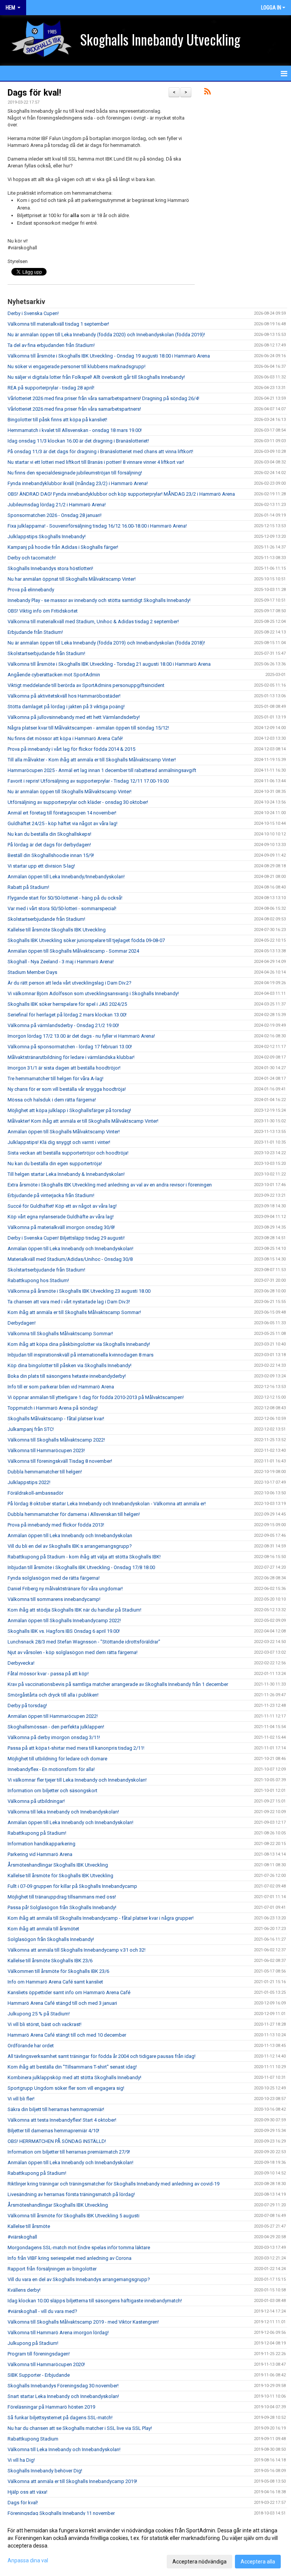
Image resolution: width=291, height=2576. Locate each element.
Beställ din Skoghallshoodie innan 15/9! (51, 855)
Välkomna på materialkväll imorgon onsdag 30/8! (61, 1227)
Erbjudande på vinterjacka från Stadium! (51, 1195)
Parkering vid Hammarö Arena (40, 1854)
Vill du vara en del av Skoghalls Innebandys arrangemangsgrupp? (79, 2279)
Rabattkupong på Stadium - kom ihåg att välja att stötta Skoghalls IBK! (84, 1557)
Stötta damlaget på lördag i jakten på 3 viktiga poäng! (66, 707)
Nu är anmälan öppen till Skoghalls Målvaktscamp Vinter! (70, 792)
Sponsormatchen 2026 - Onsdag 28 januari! (55, 515)
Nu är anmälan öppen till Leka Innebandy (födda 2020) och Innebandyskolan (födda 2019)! (106, 335)
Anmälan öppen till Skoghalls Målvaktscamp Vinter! (64, 1132)
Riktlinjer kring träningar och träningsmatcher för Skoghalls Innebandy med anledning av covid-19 (113, 2184)
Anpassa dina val (28, 2560)
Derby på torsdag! (27, 1706)
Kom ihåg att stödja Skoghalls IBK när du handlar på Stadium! (74, 1610)
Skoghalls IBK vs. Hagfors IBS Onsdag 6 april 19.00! (64, 1631)
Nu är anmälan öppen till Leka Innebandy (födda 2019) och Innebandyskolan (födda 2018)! (106, 643)
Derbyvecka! (21, 1663)
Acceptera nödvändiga (199, 2562)
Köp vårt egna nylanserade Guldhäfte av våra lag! (61, 1217)
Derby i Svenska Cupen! (33, 313)
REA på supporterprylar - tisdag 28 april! (51, 388)
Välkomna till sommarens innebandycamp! (54, 1599)
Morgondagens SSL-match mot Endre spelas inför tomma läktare (79, 2248)
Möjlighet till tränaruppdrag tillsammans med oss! (62, 1897)
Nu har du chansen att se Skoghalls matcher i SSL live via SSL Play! (80, 2428)
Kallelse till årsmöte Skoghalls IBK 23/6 (50, 1961)
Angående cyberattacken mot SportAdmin (54, 675)
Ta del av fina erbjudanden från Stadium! (51, 345)
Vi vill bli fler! (21, 2099)
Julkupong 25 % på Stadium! (39, 2014)
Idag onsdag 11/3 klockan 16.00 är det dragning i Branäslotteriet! (78, 441)
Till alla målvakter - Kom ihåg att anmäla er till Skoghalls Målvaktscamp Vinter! (92, 760)
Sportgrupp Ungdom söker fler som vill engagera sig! (66, 2088)
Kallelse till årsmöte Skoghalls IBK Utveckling (57, 930)
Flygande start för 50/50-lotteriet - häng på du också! (65, 898)
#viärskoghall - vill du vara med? (42, 2311)
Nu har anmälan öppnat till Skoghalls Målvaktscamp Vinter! (72, 579)
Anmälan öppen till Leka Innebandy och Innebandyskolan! (70, 1249)
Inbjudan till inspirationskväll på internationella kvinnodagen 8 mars (81, 1355)
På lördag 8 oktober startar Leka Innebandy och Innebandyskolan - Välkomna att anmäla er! (107, 1504)
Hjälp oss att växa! (27, 2492)
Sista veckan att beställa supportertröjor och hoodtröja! (68, 1153)
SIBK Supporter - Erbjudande (39, 2375)
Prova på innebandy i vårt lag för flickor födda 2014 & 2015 (71, 749)
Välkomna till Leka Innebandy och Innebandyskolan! (64, 2449)
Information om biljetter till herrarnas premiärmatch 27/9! (69, 2152)
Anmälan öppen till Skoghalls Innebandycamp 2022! (64, 1620)
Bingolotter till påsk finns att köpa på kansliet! (57, 420)
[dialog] (145, 2546)
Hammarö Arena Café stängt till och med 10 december (67, 2035)
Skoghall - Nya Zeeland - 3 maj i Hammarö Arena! (61, 962)
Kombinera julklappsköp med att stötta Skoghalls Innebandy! (74, 2077)
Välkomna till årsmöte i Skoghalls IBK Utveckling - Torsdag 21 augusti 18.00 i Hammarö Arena (109, 664)
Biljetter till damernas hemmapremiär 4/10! (53, 2131)
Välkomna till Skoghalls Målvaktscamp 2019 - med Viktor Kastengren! (83, 2322)
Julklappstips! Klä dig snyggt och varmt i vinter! (59, 1142)
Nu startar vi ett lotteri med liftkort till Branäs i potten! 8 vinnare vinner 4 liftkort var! (96, 462)
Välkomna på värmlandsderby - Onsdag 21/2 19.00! (63, 1025)
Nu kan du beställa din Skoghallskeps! (49, 834)
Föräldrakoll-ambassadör (35, 1493)
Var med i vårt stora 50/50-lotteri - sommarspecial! (62, 908)
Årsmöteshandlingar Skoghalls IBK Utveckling (58, 1865)
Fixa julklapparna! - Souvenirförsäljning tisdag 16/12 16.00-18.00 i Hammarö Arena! (97, 526)
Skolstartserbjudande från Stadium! (46, 653)
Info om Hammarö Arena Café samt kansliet (55, 1982)
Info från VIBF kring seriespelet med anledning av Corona (70, 2258)
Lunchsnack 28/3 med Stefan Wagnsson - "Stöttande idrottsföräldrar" (84, 1642)
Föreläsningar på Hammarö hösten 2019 (51, 2407)
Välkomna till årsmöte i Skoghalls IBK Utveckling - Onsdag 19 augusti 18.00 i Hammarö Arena (109, 356)
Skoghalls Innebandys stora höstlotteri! (50, 568)
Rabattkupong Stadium (33, 2439)
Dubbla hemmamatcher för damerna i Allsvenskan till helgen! (74, 1514)
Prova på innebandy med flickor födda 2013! (56, 1525)
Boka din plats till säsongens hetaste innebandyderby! (67, 1376)
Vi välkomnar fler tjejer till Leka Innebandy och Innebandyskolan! (77, 1780)
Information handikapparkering (41, 1844)
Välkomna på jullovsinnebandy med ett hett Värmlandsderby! (74, 717)
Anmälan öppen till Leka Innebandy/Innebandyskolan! (66, 877)
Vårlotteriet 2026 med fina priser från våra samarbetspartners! (74, 409)
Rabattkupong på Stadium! (37, 1833)
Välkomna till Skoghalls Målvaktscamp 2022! (56, 1440)
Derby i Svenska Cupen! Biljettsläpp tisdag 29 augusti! (66, 1238)
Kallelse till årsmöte (29, 2226)
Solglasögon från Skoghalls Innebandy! (51, 1939)
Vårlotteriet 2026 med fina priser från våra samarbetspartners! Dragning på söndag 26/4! (103, 398)
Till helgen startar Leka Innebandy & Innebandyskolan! (66, 1174)
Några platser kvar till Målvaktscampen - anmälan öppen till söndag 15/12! (88, 728)
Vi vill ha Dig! (21, 2460)
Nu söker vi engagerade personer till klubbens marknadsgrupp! (77, 366)
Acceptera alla (258, 2562)
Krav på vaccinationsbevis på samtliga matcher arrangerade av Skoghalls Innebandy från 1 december (118, 1684)
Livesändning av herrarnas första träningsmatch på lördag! (71, 2194)
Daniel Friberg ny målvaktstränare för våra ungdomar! (65, 1589)
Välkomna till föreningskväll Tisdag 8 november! (60, 1461)
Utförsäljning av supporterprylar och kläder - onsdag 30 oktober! (78, 802)
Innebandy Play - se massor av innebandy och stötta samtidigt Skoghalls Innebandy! (99, 600)
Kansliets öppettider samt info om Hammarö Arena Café (69, 1992)
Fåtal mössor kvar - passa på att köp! (48, 1674)
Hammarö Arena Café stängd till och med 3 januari (62, 2003)
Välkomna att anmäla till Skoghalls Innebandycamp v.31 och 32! (77, 1950)
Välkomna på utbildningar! (36, 1801)
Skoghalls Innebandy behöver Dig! (45, 2471)
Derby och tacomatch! (32, 558)
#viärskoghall (22, 2237)
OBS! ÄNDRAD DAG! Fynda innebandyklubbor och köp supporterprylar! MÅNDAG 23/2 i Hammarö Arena (121, 494)
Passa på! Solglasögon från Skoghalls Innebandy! (62, 1907)
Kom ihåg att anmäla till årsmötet (43, 1929)
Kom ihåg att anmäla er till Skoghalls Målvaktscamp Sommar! (74, 1312)
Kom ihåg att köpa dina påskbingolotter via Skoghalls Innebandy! (79, 1344)
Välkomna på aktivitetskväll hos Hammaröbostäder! (64, 696)
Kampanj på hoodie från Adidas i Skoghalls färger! (63, 547)
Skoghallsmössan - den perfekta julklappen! (56, 1727)
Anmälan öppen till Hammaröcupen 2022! (53, 1716)
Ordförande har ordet (31, 2046)
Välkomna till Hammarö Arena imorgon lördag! (58, 2333)
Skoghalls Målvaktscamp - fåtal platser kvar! (56, 1419)
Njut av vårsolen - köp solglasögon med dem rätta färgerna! (73, 1652)
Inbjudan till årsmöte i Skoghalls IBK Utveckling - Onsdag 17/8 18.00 (81, 1567)
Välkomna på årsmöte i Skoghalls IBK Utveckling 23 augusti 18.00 (79, 1291)
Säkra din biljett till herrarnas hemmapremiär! (56, 2109)
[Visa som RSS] (207, 93)
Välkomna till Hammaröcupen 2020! (46, 2364)
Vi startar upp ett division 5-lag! (41, 866)
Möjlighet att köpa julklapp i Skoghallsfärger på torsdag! (69, 1110)
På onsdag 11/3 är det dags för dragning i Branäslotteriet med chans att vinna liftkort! (100, 451)
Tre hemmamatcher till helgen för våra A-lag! (56, 1078)
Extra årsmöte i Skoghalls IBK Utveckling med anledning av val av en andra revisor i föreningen (110, 1185)
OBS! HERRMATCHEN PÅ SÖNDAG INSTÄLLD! (57, 2141)
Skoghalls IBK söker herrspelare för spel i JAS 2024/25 (67, 1004)
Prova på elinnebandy (31, 590)
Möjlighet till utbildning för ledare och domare (57, 1759)
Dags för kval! (34, 93)
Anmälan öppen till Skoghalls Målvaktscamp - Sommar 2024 (73, 951)
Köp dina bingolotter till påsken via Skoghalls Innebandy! (70, 1365)
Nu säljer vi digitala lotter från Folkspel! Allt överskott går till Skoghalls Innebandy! (96, 377)
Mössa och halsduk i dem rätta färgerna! (52, 1100)
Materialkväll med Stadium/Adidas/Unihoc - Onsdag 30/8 (70, 1259)
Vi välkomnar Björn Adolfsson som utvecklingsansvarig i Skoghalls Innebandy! (93, 993)
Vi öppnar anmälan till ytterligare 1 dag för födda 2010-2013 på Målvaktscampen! (96, 1397)
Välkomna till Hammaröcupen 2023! (46, 1450)
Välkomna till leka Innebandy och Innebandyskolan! (63, 1812)
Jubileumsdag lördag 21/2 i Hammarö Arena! (57, 505)
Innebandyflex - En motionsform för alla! (51, 1769)
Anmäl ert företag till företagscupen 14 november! (62, 813)
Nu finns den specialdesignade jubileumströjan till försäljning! (75, 473)
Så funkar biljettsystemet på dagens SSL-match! (60, 2418)
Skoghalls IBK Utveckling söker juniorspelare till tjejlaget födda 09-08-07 (86, 940)
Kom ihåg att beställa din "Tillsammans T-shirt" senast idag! (72, 2067)
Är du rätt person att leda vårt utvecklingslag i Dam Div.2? (70, 983)
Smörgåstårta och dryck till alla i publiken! (53, 1695)
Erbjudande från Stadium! (35, 632)
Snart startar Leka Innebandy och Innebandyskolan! (63, 2396)
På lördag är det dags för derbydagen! (49, 845)
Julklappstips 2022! (29, 1482)
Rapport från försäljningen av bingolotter (52, 2269)
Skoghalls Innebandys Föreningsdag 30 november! (63, 2386)
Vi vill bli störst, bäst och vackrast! (45, 2024)
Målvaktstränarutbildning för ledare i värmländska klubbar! (71, 1057)
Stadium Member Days (32, 972)
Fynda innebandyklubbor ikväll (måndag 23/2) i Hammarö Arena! (78, 483)
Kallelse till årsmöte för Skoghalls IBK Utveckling (60, 1876)
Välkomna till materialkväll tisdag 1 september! (58, 324)
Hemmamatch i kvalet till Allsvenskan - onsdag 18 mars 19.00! (75, 430)
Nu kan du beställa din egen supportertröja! (55, 1164)
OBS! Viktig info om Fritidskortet (43, 611)
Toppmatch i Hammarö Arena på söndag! (53, 1408)
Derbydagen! (22, 1323)
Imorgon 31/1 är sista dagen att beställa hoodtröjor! (64, 1068)
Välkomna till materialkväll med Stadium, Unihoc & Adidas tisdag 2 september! (93, 622)
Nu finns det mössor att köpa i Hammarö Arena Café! (65, 738)
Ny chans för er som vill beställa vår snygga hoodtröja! (67, 1089)
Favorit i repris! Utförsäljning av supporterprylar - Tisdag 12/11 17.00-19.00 (88, 781)
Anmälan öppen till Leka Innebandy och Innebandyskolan (70, 1535)
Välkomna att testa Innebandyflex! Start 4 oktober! (62, 2120)
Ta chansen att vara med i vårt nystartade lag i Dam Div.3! (69, 1302)
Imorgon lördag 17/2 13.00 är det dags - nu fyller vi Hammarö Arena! (81, 1036)
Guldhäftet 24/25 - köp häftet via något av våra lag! (63, 823)
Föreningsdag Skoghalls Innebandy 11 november (61, 2513)
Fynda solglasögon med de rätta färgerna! (54, 1578)
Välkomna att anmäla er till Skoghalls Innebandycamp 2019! (72, 2481)
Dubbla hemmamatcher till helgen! (45, 1472)
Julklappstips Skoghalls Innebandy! (47, 536)
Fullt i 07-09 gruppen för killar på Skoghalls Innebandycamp (72, 1886)
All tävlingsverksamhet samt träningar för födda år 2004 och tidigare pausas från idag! (102, 2056)
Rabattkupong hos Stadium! (38, 1280)
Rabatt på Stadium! (28, 887)
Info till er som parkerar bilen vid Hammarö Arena (61, 1387)
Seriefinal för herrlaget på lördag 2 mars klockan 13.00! (67, 1015)
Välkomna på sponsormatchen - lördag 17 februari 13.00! (70, 1047)
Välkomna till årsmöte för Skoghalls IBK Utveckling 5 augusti (74, 2216)
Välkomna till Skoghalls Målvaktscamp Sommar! (60, 1334)
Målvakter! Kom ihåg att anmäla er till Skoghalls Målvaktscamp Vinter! (83, 1121)
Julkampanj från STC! (31, 1429)
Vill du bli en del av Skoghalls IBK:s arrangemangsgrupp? (70, 1546)
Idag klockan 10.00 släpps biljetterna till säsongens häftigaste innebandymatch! (95, 2301)
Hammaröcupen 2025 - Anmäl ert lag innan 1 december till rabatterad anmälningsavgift (102, 770)
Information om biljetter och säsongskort (52, 1791)
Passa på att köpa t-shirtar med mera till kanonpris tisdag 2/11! (76, 1748)
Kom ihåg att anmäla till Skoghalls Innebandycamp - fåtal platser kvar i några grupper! (101, 1918)
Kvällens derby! (24, 2290)
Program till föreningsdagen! (39, 2354)
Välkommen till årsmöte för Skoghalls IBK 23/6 (58, 1971)
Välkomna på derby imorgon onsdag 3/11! (54, 1737)
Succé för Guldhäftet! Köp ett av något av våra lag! (62, 1206)
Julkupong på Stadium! (33, 2343)
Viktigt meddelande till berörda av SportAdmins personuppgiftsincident (86, 685)
